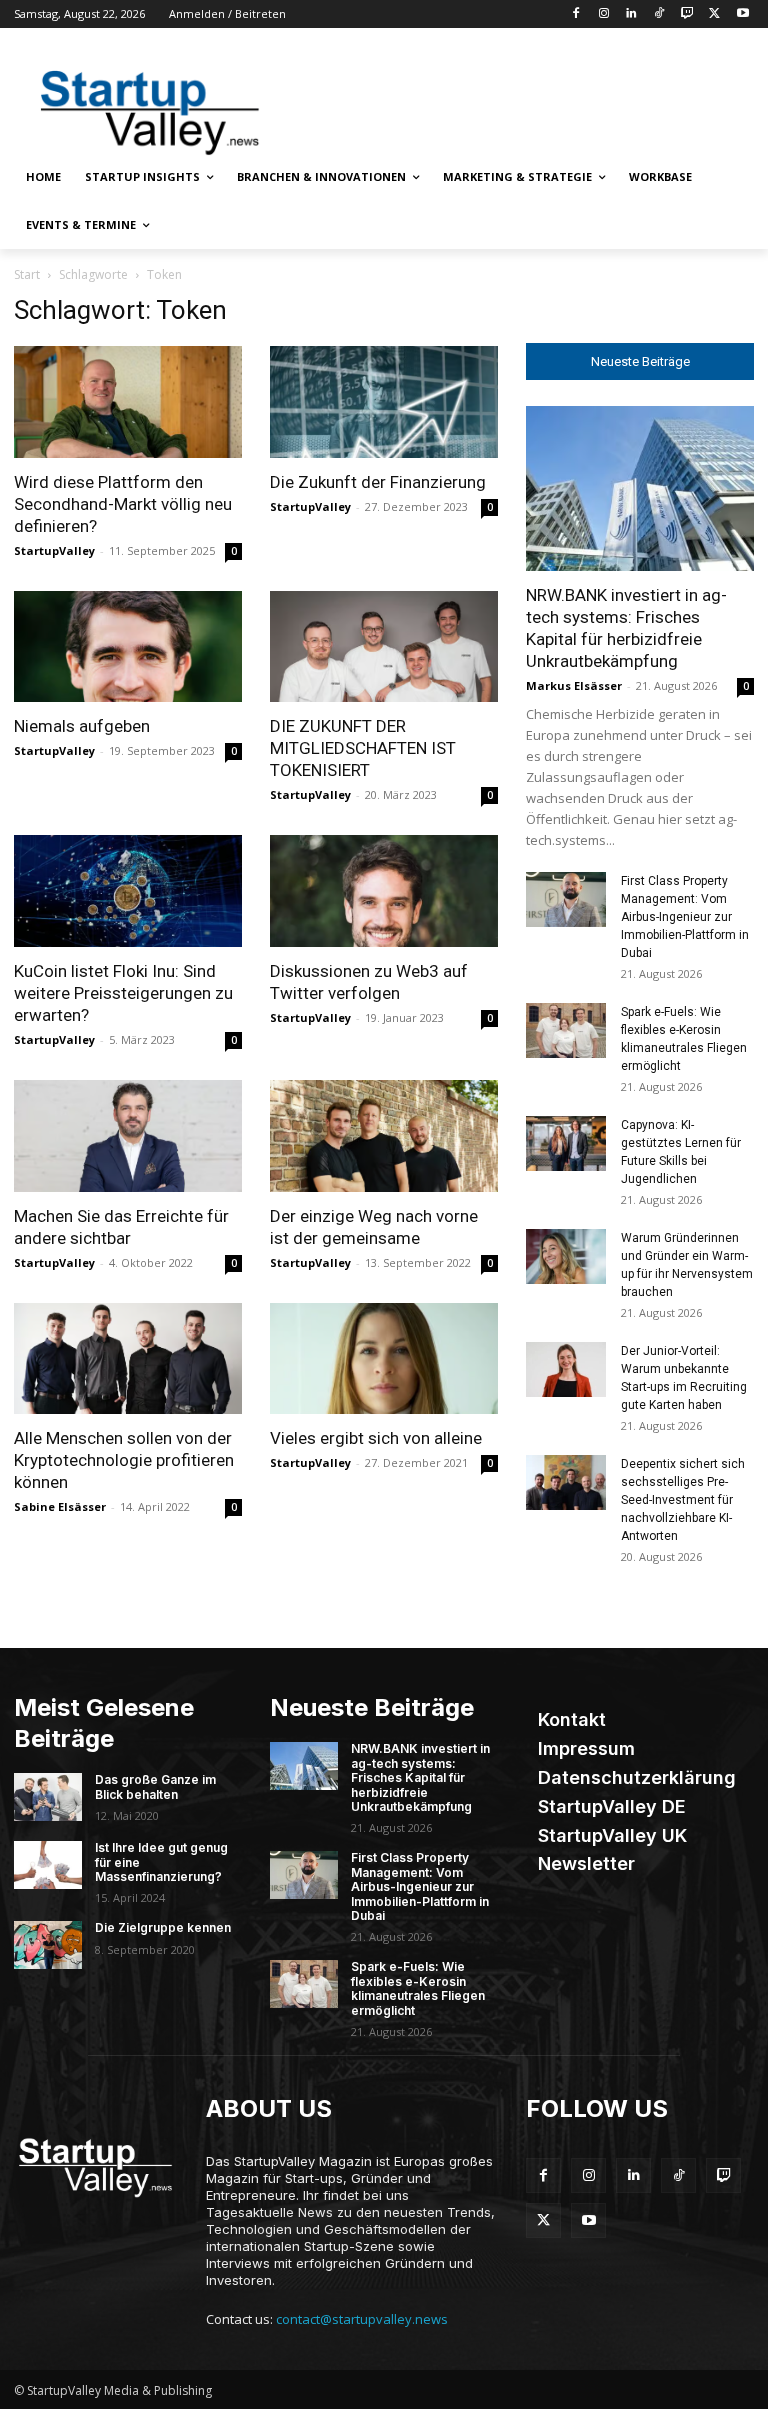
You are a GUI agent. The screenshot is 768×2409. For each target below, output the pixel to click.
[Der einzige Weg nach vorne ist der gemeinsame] (384, 1136)
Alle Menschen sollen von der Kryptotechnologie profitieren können (124, 1460)
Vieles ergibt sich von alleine (376, 1438)
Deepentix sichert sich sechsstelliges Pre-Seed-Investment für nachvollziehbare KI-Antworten (683, 1500)
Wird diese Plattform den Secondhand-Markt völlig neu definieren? (123, 504)
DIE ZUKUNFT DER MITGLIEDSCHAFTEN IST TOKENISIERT (363, 748)
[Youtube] (742, 14)
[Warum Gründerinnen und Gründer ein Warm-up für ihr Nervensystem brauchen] (566, 1256)
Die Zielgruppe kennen (163, 1927)
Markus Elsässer (574, 685)
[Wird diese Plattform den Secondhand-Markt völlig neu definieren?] (128, 402)
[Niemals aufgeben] (128, 647)
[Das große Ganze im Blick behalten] (48, 1797)
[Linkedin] (631, 14)
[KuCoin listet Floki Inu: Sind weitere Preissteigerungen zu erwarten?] (128, 891)
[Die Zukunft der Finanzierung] (384, 402)
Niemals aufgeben (82, 726)
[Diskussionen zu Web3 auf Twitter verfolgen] (384, 891)
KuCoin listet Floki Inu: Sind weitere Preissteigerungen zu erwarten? (123, 993)
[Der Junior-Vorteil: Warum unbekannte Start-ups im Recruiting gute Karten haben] (566, 1369)
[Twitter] (714, 14)
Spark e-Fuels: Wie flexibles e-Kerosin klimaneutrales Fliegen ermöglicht (418, 1988)
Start (27, 274)
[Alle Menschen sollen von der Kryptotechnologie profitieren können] (128, 1359)
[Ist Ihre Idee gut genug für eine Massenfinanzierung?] (48, 1865)
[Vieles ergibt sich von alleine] (384, 1359)
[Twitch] (687, 14)
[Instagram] (603, 14)
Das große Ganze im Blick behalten (155, 1786)
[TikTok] (659, 14)
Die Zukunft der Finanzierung (378, 482)
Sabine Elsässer (60, 1506)
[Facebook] (575, 14)
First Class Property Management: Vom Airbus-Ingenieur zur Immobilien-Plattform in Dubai (685, 917)
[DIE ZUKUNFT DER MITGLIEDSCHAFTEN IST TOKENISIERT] (384, 647)
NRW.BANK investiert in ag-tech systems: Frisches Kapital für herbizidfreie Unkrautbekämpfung (420, 1777)
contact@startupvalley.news (362, 2319)
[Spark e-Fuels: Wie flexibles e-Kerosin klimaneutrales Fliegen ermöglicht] (566, 1030)
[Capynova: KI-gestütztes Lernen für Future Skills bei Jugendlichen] (566, 1143)
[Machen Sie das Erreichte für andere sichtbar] (128, 1136)
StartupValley (54, 550)
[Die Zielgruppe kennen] (48, 1945)
